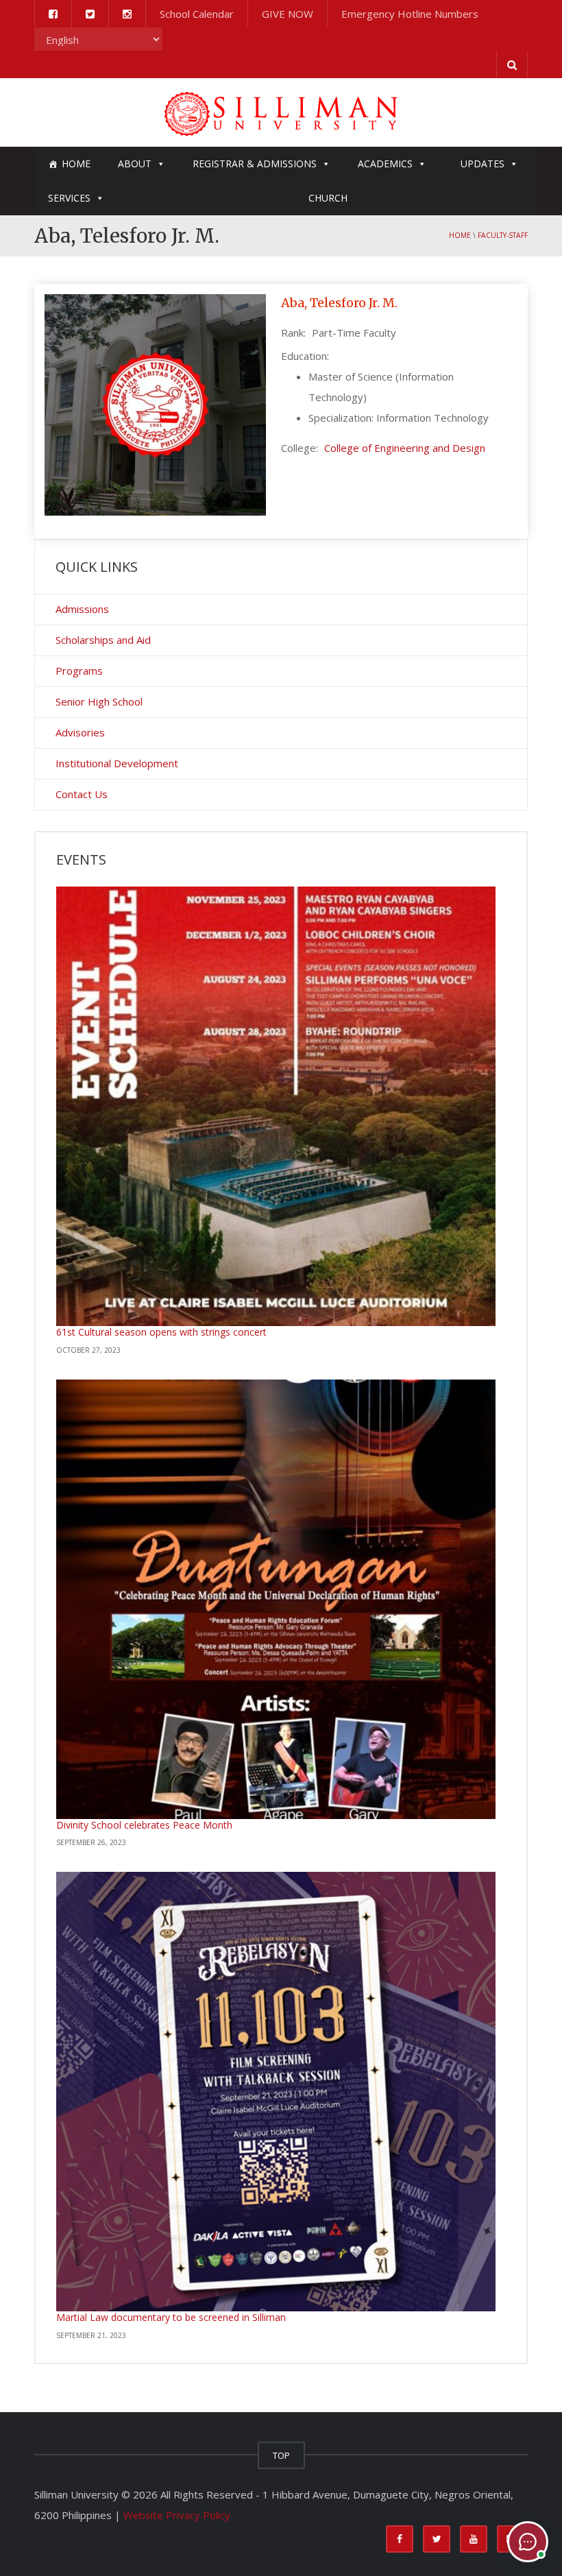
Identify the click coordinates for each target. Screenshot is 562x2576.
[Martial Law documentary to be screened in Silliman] (276, 2092)
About (135, 164)
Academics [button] (385, 164)
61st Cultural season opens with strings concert (161, 1332)
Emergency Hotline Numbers (410, 14)
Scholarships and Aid (103, 640)
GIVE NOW (288, 14)
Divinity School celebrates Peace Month (144, 1825)
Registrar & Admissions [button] (255, 164)
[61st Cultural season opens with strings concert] (276, 1106)
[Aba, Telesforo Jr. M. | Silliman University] (281, 112)
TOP (281, 2455)
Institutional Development (117, 763)
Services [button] (69, 198)
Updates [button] (482, 164)
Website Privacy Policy (177, 2515)
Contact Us (82, 794)
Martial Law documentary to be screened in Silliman (171, 2317)
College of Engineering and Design (405, 448)
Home (76, 164)
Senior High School (99, 701)
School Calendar (197, 14)
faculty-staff (503, 235)
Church (328, 198)
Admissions (82, 609)
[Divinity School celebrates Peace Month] (276, 1599)
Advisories (80, 732)
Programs (79, 671)
